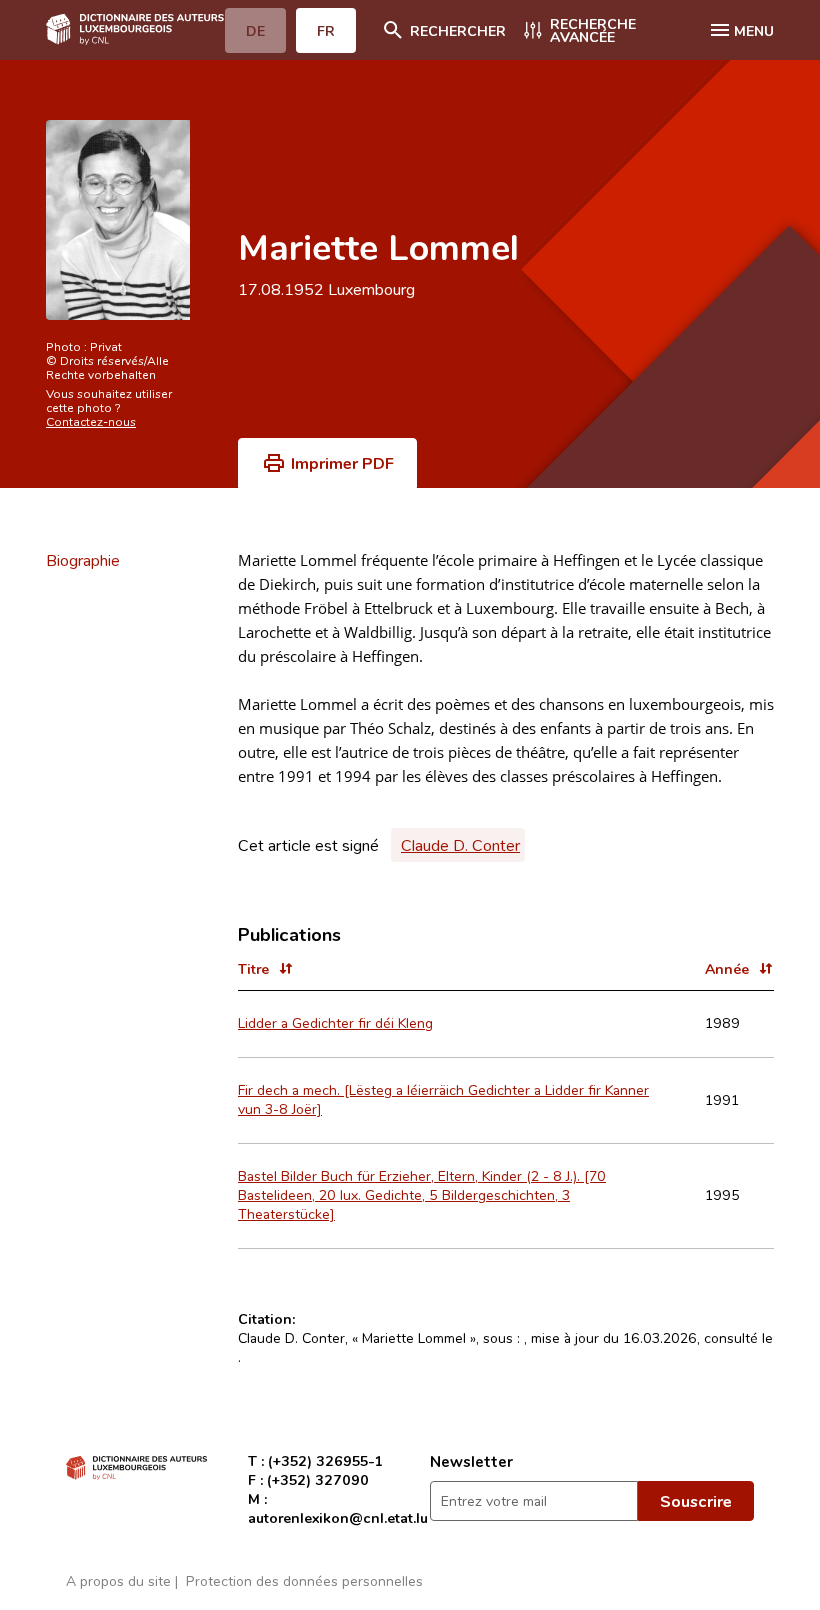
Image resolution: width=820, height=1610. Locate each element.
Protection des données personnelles (304, 1580)
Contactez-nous (91, 421)
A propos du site (118, 1580)
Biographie (83, 560)
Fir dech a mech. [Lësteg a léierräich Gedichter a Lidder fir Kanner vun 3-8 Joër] (443, 1099)
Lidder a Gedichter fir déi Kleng (335, 1022)
